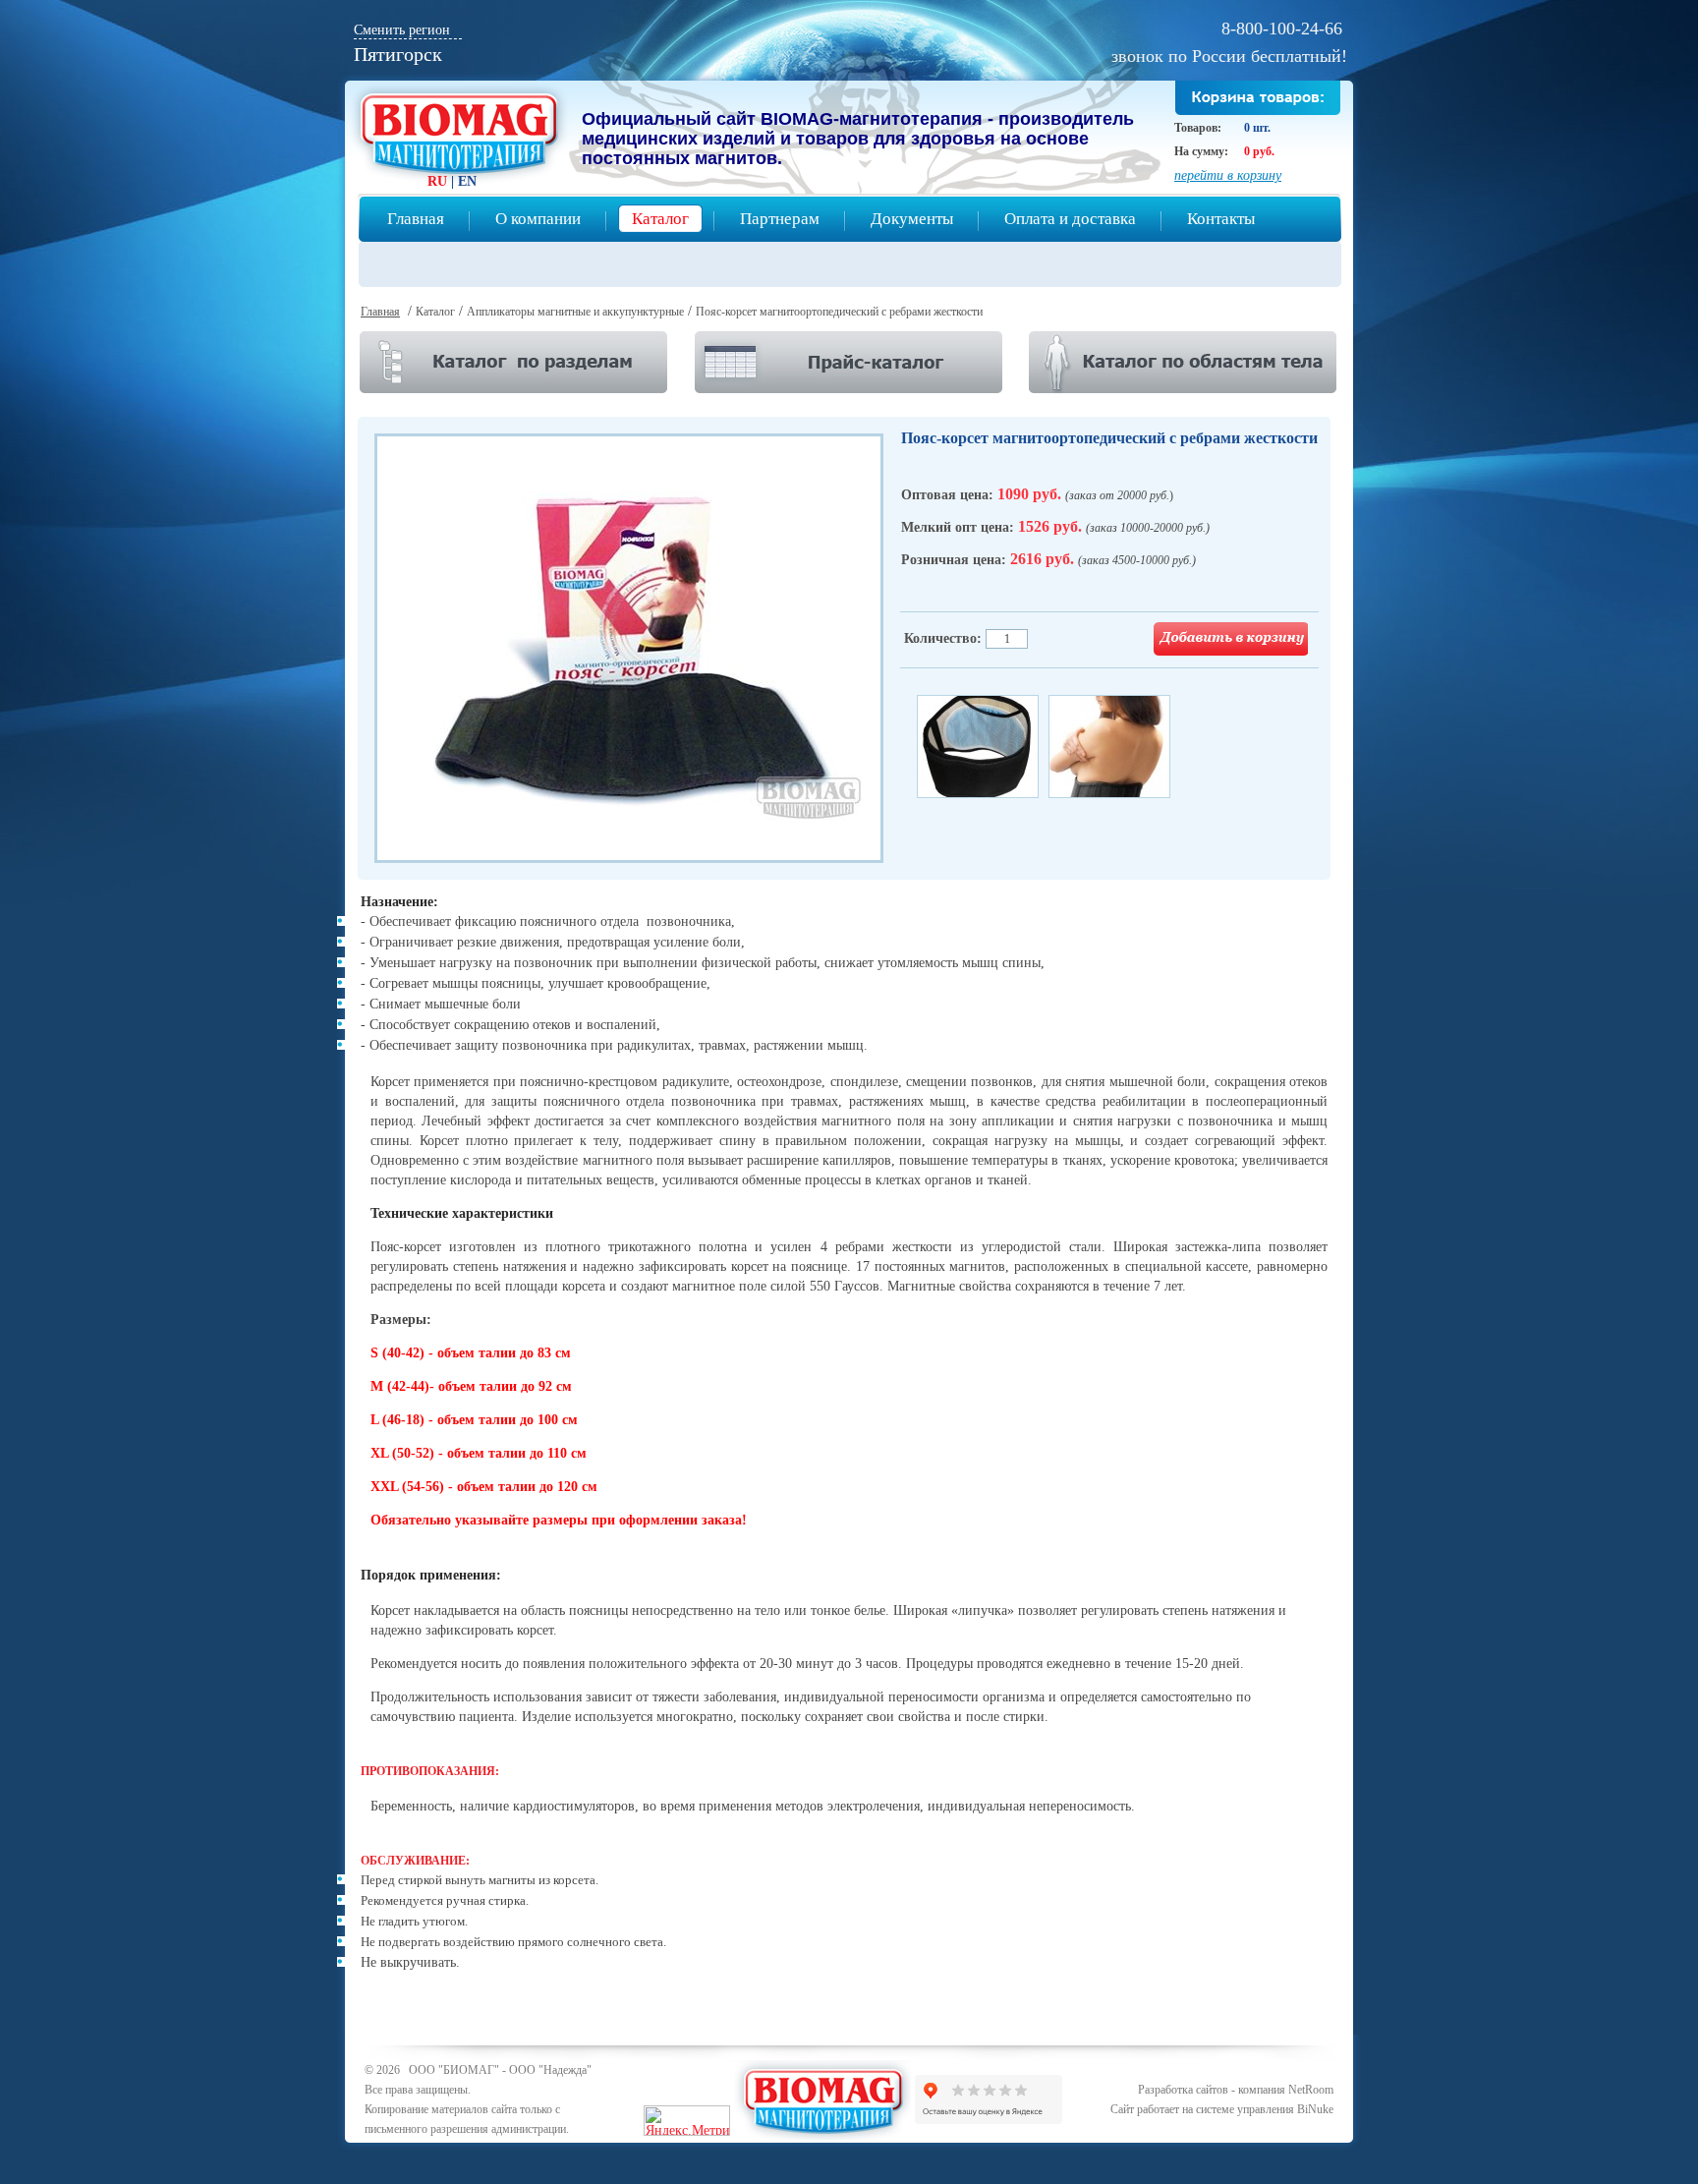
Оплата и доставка (1070, 219)
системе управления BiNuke (1265, 2109)
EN (467, 181)
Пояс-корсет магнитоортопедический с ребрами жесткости (839, 312)
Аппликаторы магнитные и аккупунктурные (575, 312)
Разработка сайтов (1183, 2090)
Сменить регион (402, 30)
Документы (912, 219)
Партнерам (780, 219)
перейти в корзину (1228, 175)
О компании (538, 219)
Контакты (1221, 219)
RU (437, 181)
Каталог (660, 219)
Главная (416, 219)
